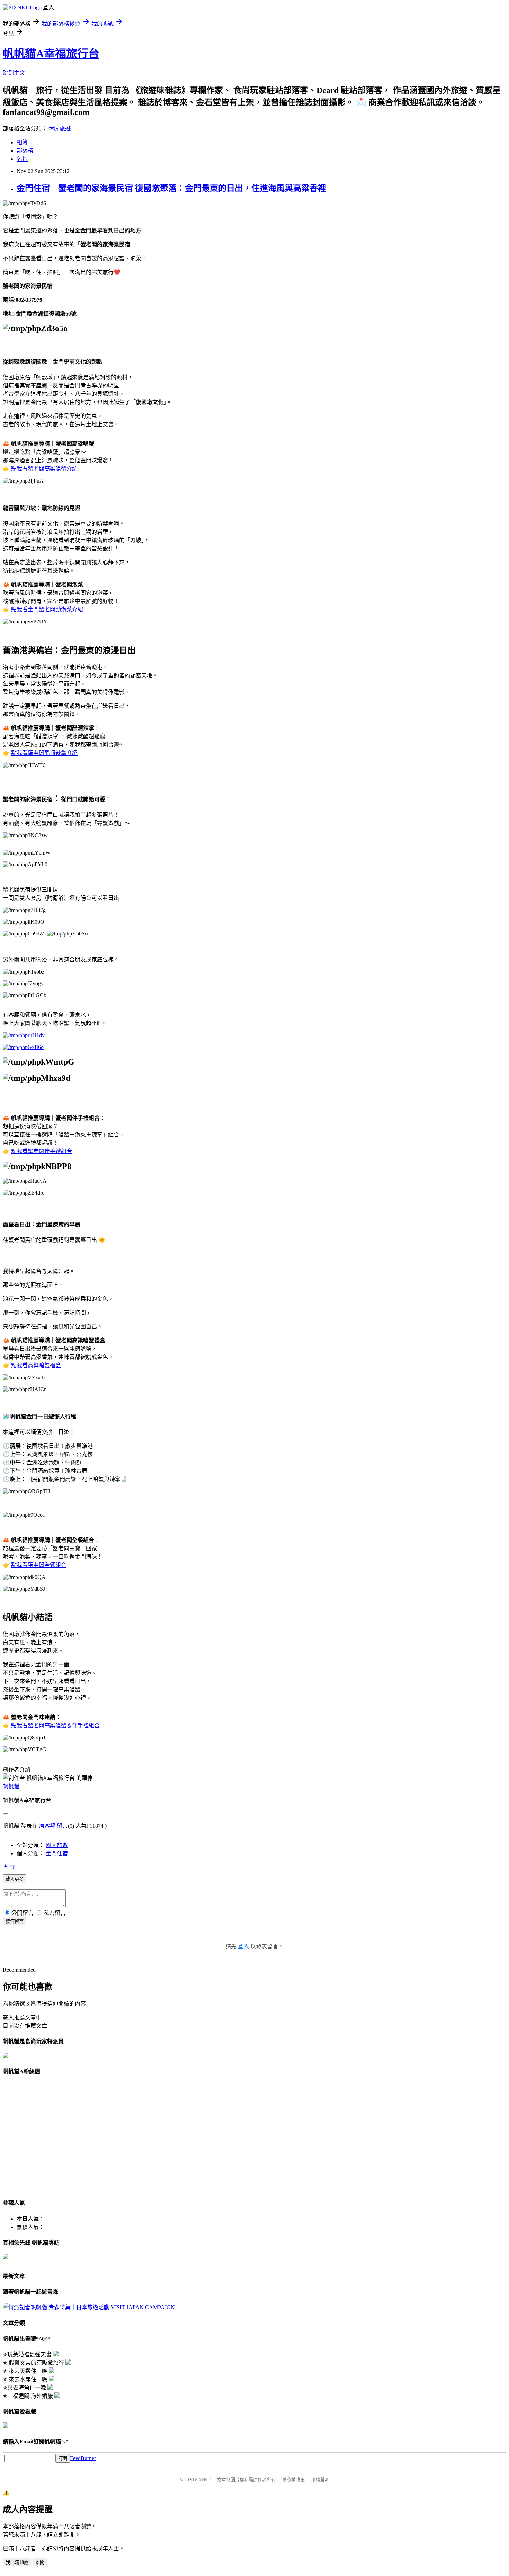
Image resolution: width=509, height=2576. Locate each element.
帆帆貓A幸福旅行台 (51, 54)
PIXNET (203, 2480)
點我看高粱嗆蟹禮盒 (36, 1365)
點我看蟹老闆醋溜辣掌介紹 (44, 753)
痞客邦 (47, 1826)
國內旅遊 (57, 1845)
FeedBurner (83, 2458)
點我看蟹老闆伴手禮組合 (42, 1151)
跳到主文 (14, 73)
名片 (22, 159)
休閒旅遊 (60, 129)
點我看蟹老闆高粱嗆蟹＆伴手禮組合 (55, 1725)
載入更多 (15, 1879)
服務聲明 (320, 2480)
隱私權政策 (293, 2480)
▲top (9, 1866)
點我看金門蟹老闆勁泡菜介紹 (47, 609)
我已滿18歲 (17, 2562)
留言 (62, 1826)
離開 (40, 2562)
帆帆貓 (11, 1786)
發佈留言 (15, 1921)
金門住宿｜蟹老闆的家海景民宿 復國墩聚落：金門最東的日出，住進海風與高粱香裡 (171, 188)
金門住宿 (57, 1853)
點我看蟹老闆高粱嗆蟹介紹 (44, 469)
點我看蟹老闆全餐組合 (39, 1565)
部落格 (25, 151)
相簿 (22, 142)
